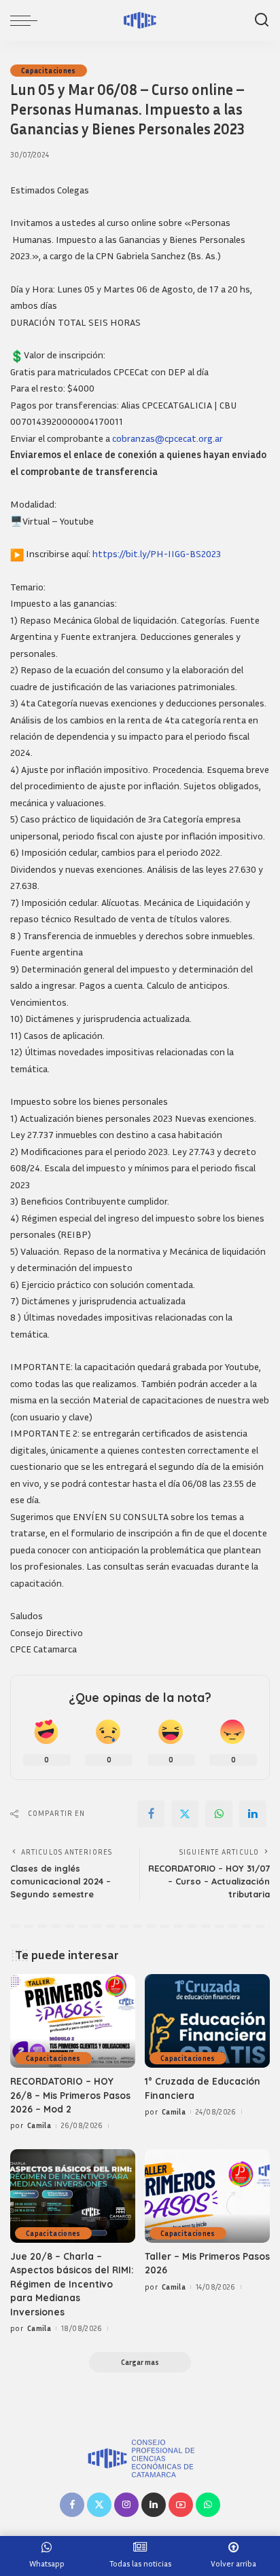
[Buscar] (262, 20)
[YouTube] (181, 2505)
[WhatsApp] (219, 1814)
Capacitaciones (49, 71)
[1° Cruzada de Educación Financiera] (207, 2021)
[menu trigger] (27, 20)
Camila (39, 2125)
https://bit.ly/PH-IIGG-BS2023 (157, 553)
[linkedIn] (253, 1814)
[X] (185, 1814)
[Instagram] (126, 2505)
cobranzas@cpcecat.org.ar (168, 438)
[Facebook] (151, 1814)
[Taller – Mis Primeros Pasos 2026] (207, 2196)
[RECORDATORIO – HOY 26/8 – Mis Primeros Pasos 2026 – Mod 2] (73, 2021)
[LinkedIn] (154, 2505)
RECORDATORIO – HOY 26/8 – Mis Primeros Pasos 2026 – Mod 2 (70, 2095)
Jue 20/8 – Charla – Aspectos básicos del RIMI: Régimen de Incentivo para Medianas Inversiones (72, 2284)
